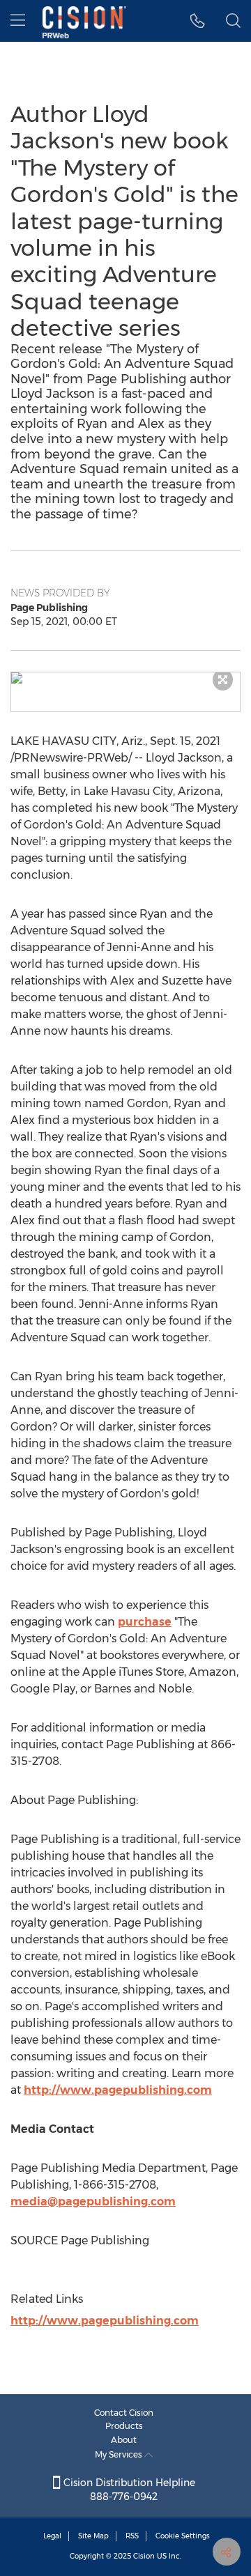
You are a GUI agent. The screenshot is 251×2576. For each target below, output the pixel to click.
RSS (132, 2536)
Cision (144, 2556)
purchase (145, 1622)
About (124, 2440)
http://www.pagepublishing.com (118, 2090)
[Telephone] (198, 21)
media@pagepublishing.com (93, 2201)
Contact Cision (124, 2413)
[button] (125, 678)
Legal (52, 2536)
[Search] (233, 21)
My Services (120, 2454)
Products (124, 2426)
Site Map (93, 2536)
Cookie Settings (183, 2536)
